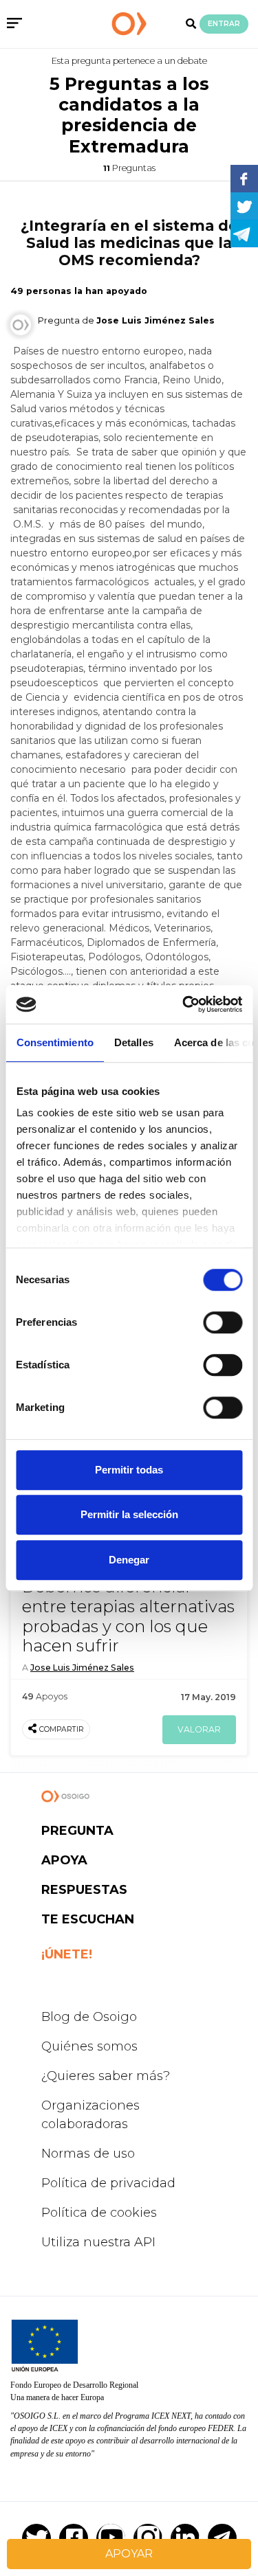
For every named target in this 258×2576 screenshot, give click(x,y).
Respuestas (84, 1890)
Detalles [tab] (133, 1042)
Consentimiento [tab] (54, 1042)
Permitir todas (129, 1470)
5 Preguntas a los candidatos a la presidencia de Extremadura (129, 115)
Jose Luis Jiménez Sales (82, 1668)
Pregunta (77, 1831)
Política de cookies (99, 2213)
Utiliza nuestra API (98, 2242)
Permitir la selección (129, 1514)
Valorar (199, 1729)
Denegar (129, 1560)
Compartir (62, 1729)
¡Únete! (67, 1954)
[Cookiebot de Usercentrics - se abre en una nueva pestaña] (184, 1004)
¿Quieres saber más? (106, 2076)
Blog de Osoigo (89, 2017)
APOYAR (129, 2554)
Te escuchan (88, 1919)
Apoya (64, 1860)
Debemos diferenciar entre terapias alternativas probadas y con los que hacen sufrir (128, 1616)
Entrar (224, 24)
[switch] (223, 1322)
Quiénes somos (89, 2046)
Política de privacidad (108, 2183)
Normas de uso (88, 2154)
